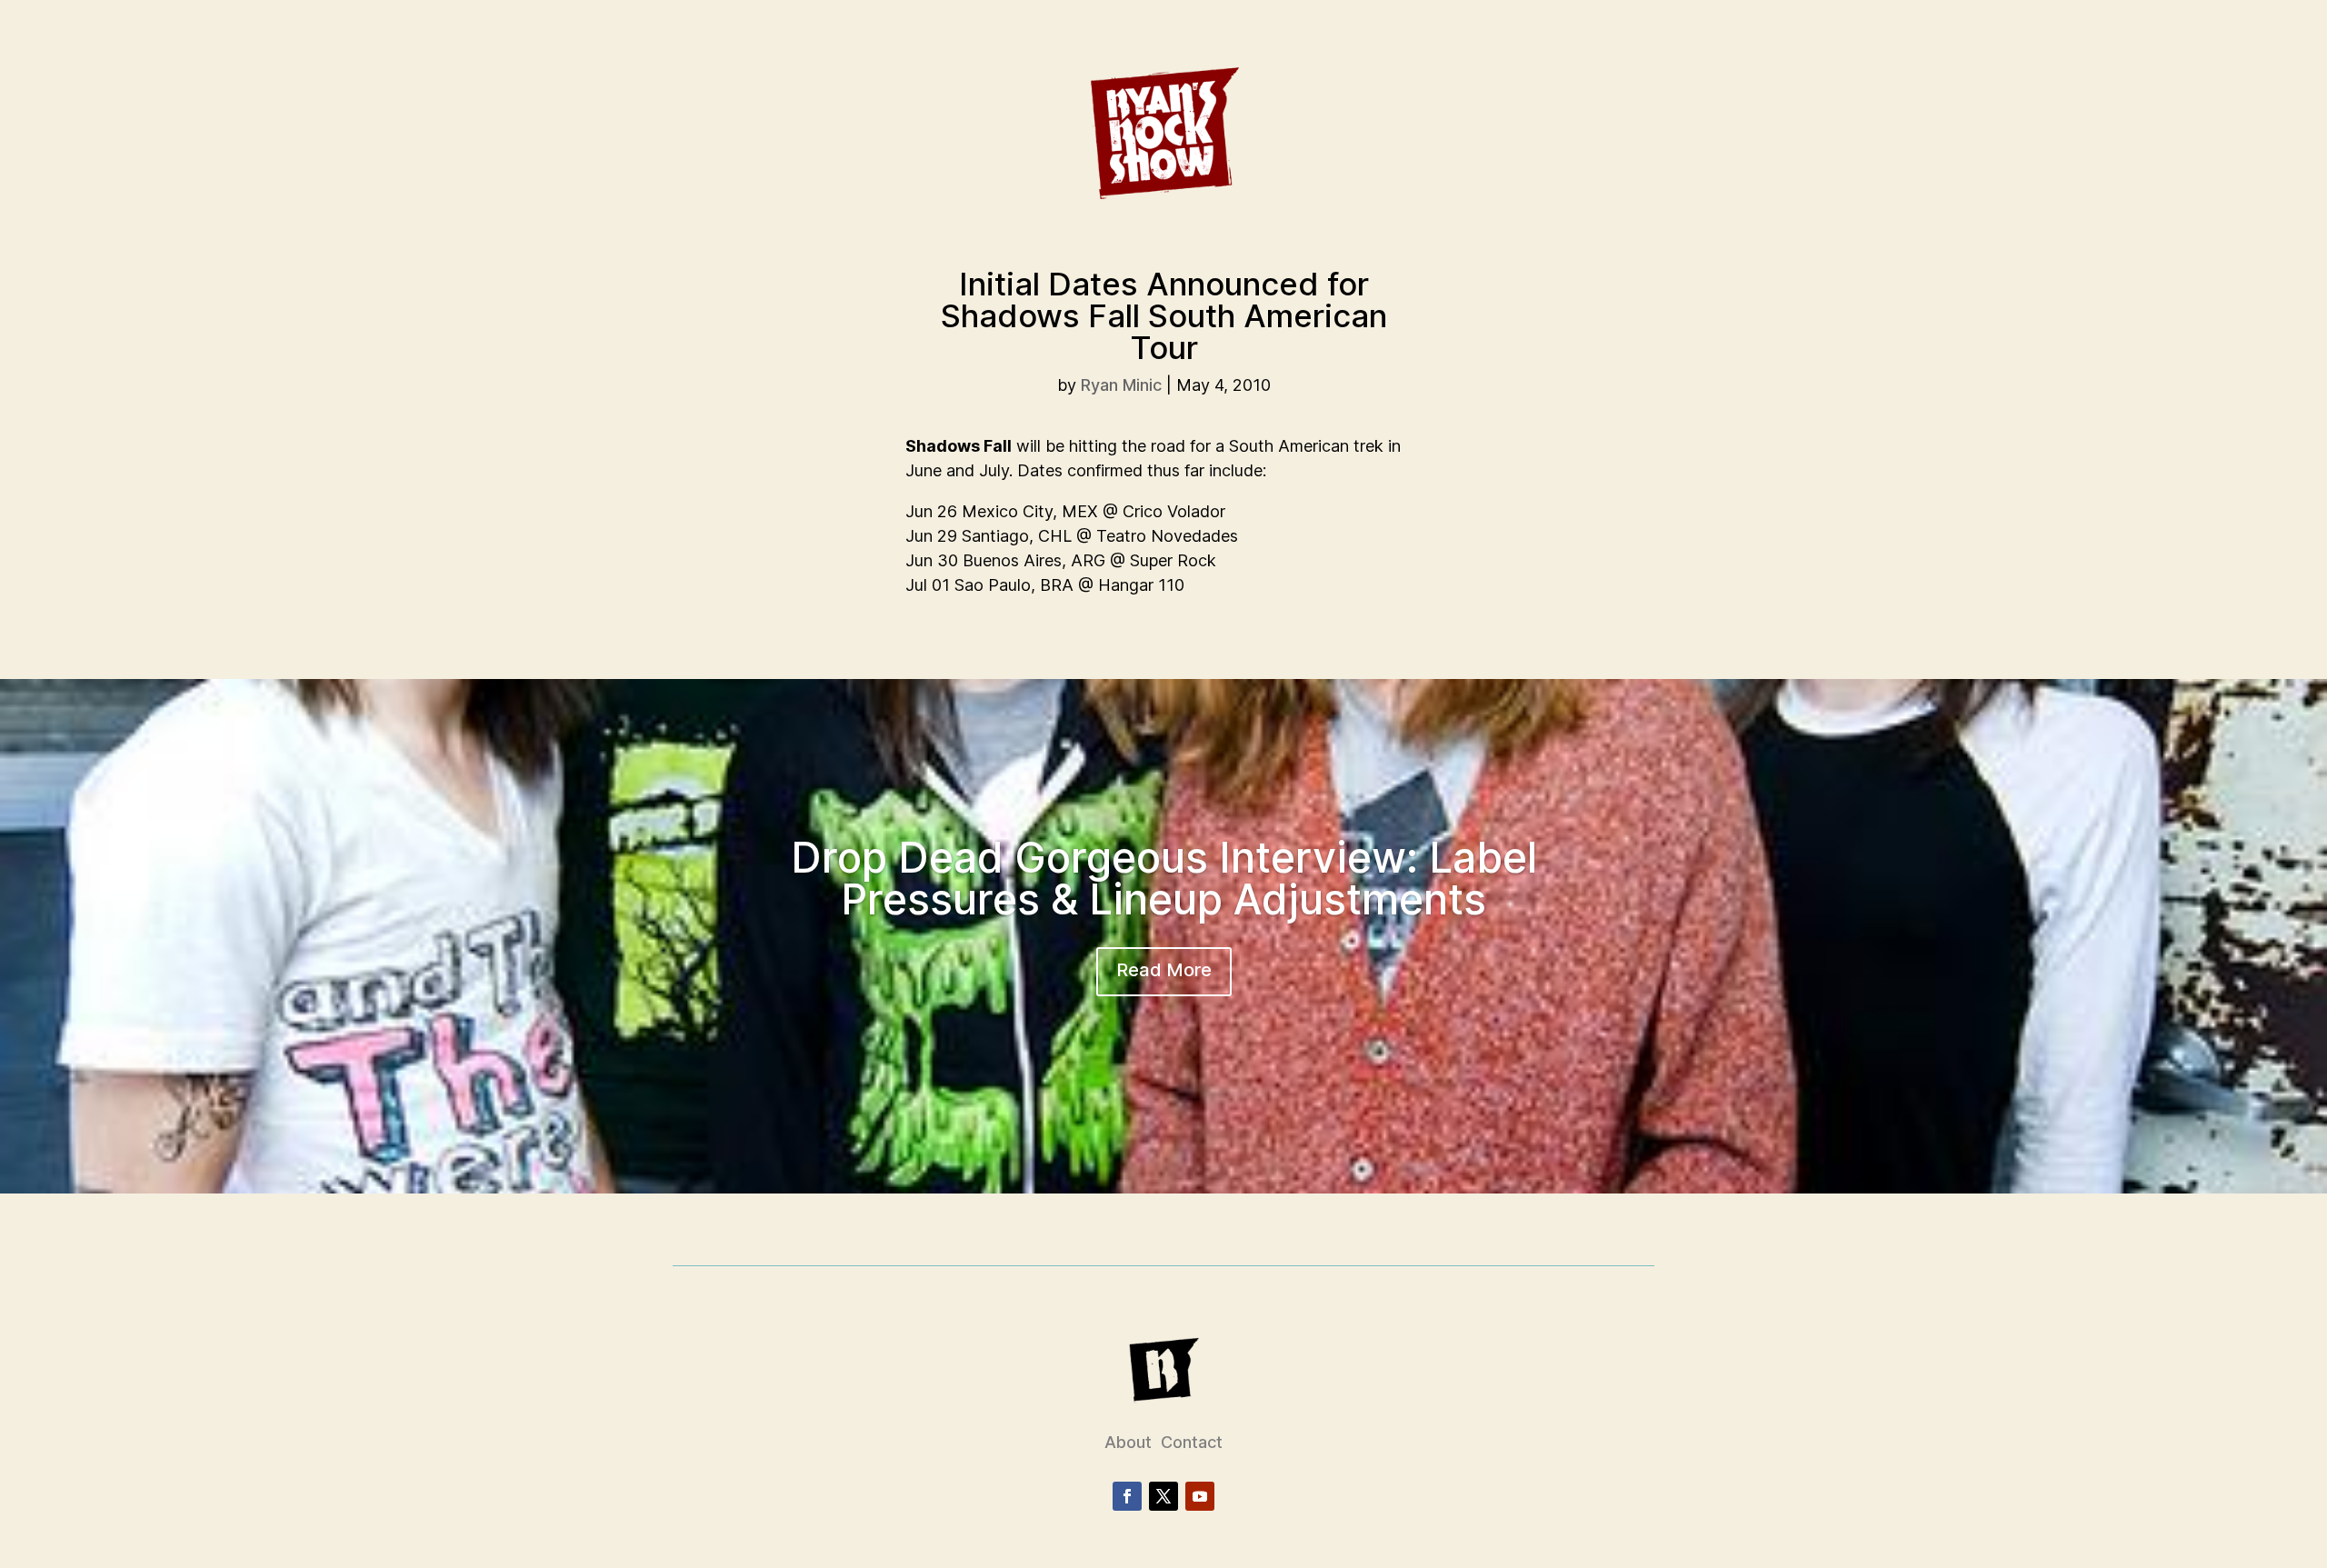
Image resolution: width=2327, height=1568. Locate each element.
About (1128, 1442)
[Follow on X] (1163, 1496)
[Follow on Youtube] (1200, 1496)
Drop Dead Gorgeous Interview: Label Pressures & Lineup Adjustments (1164, 878)
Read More (1164, 970)
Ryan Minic (1121, 385)
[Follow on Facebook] (1127, 1496)
